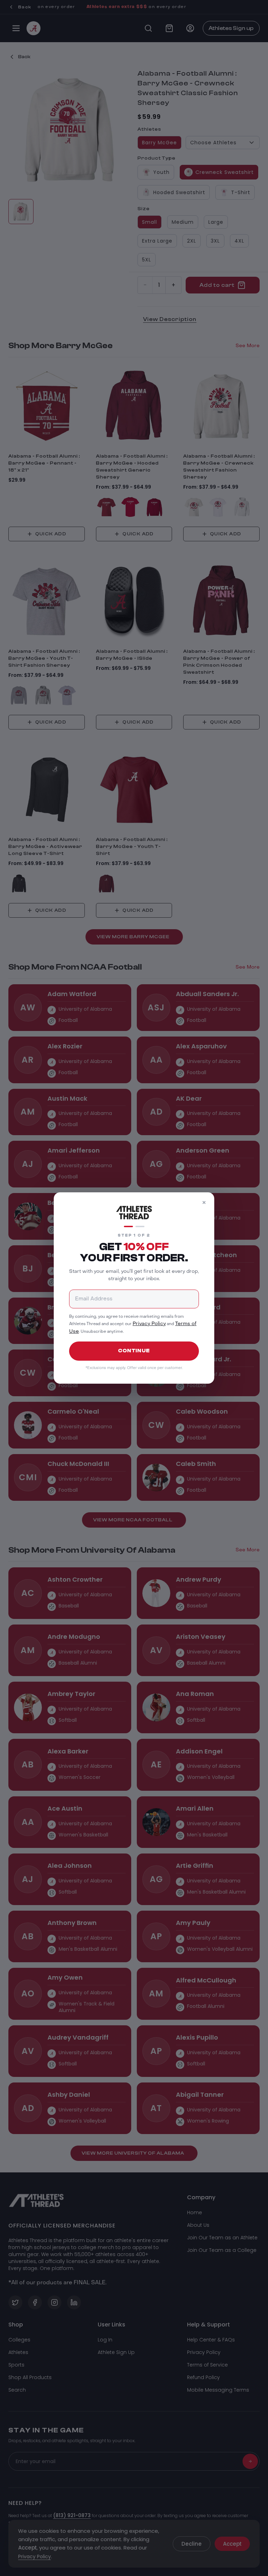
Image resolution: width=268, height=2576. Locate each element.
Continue (134, 1351)
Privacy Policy (149, 1324)
